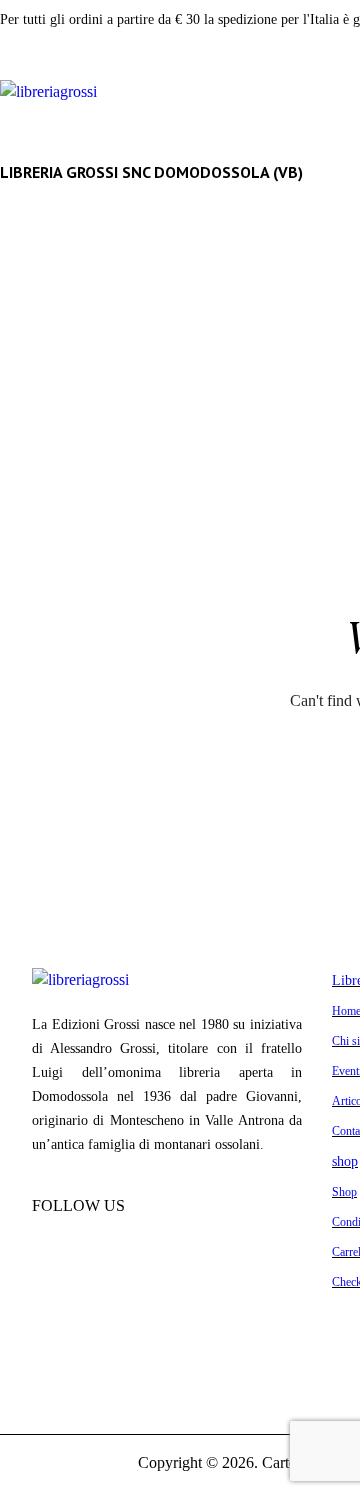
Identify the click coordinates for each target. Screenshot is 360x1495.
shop (345, 1161)
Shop (344, 1192)
